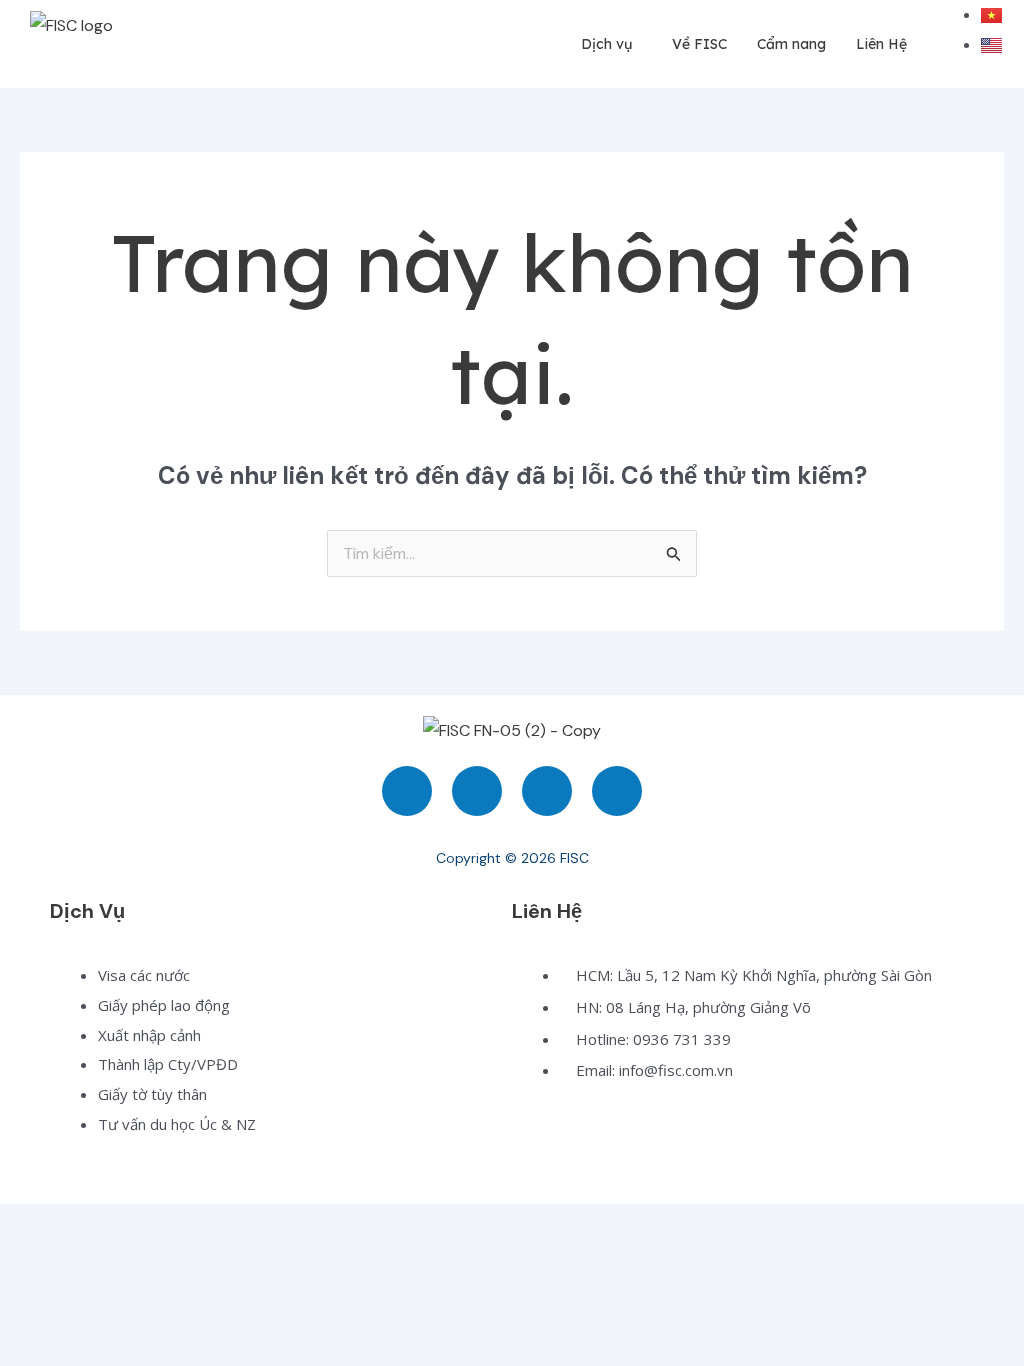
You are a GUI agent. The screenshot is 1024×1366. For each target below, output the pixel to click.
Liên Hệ (881, 44)
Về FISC (699, 44)
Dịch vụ (606, 44)
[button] (611, 44)
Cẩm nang (791, 44)
